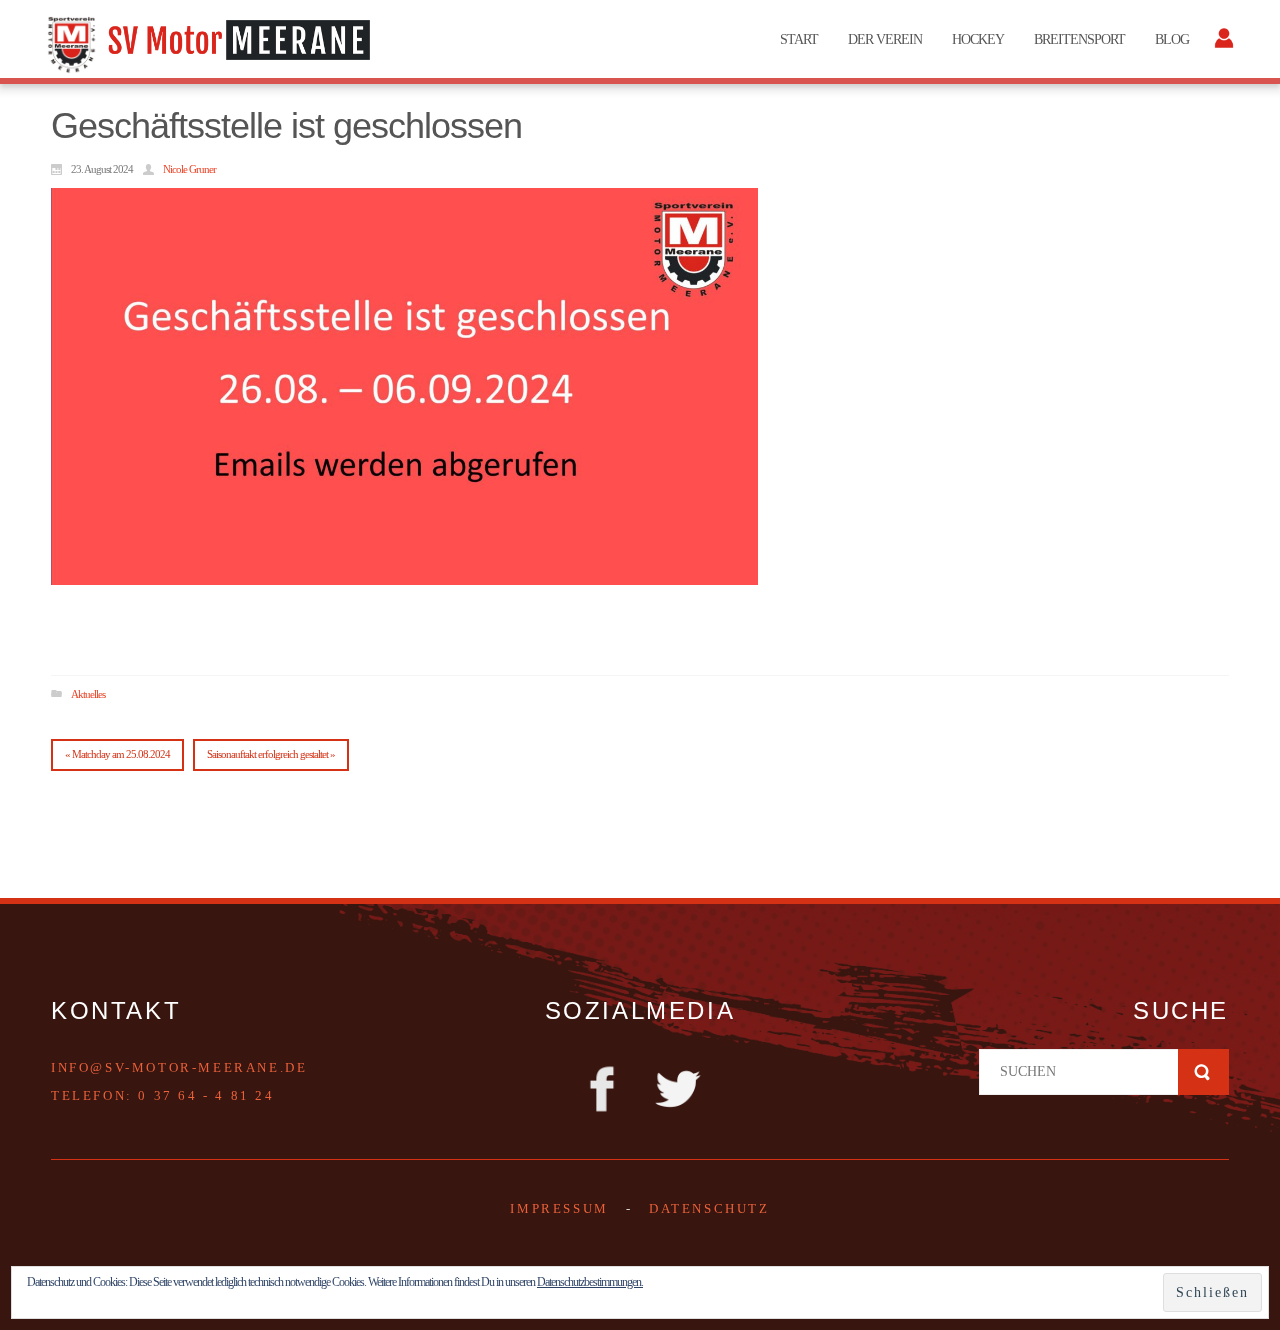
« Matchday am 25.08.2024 (117, 754)
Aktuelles (88, 693)
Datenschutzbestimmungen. (590, 1282)
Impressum (559, 1208)
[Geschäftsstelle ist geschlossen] (404, 386)
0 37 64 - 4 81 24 (206, 1095)
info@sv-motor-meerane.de (179, 1067)
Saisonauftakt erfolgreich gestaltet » (271, 754)
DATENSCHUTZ (709, 1208)
